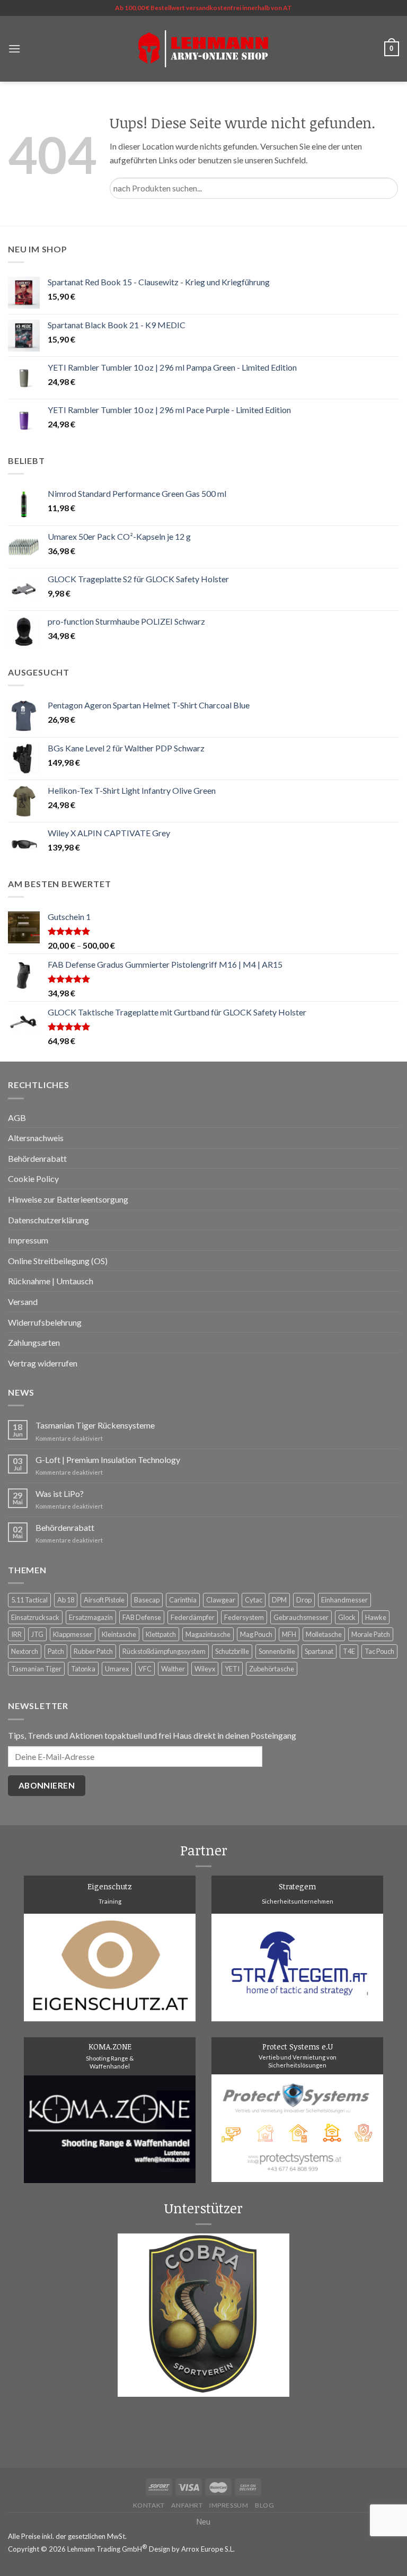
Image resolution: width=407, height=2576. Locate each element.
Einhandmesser (344, 1600)
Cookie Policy (33, 1179)
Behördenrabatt (37, 1158)
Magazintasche (208, 1634)
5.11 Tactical (29, 1600)
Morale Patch (371, 1634)
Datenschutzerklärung (48, 1220)
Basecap (147, 1600)
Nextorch (25, 1651)
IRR (16, 1634)
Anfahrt (187, 2505)
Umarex (117, 1669)
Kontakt (149, 2505)
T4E (349, 1651)
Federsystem (244, 1617)
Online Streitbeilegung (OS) (58, 1261)
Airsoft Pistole (104, 1600)
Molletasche (324, 1634)
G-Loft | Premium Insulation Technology (108, 1460)
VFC (145, 1669)
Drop (304, 1600)
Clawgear (221, 1600)
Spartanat (319, 1651)
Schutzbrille (232, 1651)
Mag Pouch (256, 1634)
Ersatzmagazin (91, 1617)
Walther (173, 1669)
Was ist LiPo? (60, 1493)
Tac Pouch (379, 1651)
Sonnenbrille (277, 1651)
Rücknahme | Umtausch (51, 1281)
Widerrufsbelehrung (45, 1322)
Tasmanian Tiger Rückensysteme (95, 1425)
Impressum (28, 1240)
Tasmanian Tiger (36, 1669)
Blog (264, 2505)
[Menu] (14, 49)
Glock (347, 1617)
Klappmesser (73, 1634)
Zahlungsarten (34, 1342)
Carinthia (183, 1600)
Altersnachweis (36, 1138)
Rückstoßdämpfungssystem (164, 1651)
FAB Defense (142, 1617)
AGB (17, 1118)
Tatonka (83, 1669)
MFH (289, 1634)
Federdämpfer (193, 1617)
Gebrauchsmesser (301, 1617)
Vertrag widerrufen (43, 1363)
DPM (279, 1600)
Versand (23, 1302)
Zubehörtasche (272, 1669)
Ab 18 (66, 1600)
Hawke (376, 1617)
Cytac (254, 1600)
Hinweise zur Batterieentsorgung (68, 1199)
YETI (232, 1669)
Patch (56, 1651)
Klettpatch (161, 1634)
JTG (37, 1634)
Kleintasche (119, 1634)
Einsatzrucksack (35, 1617)
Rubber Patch (93, 1651)
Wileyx (205, 1669)
